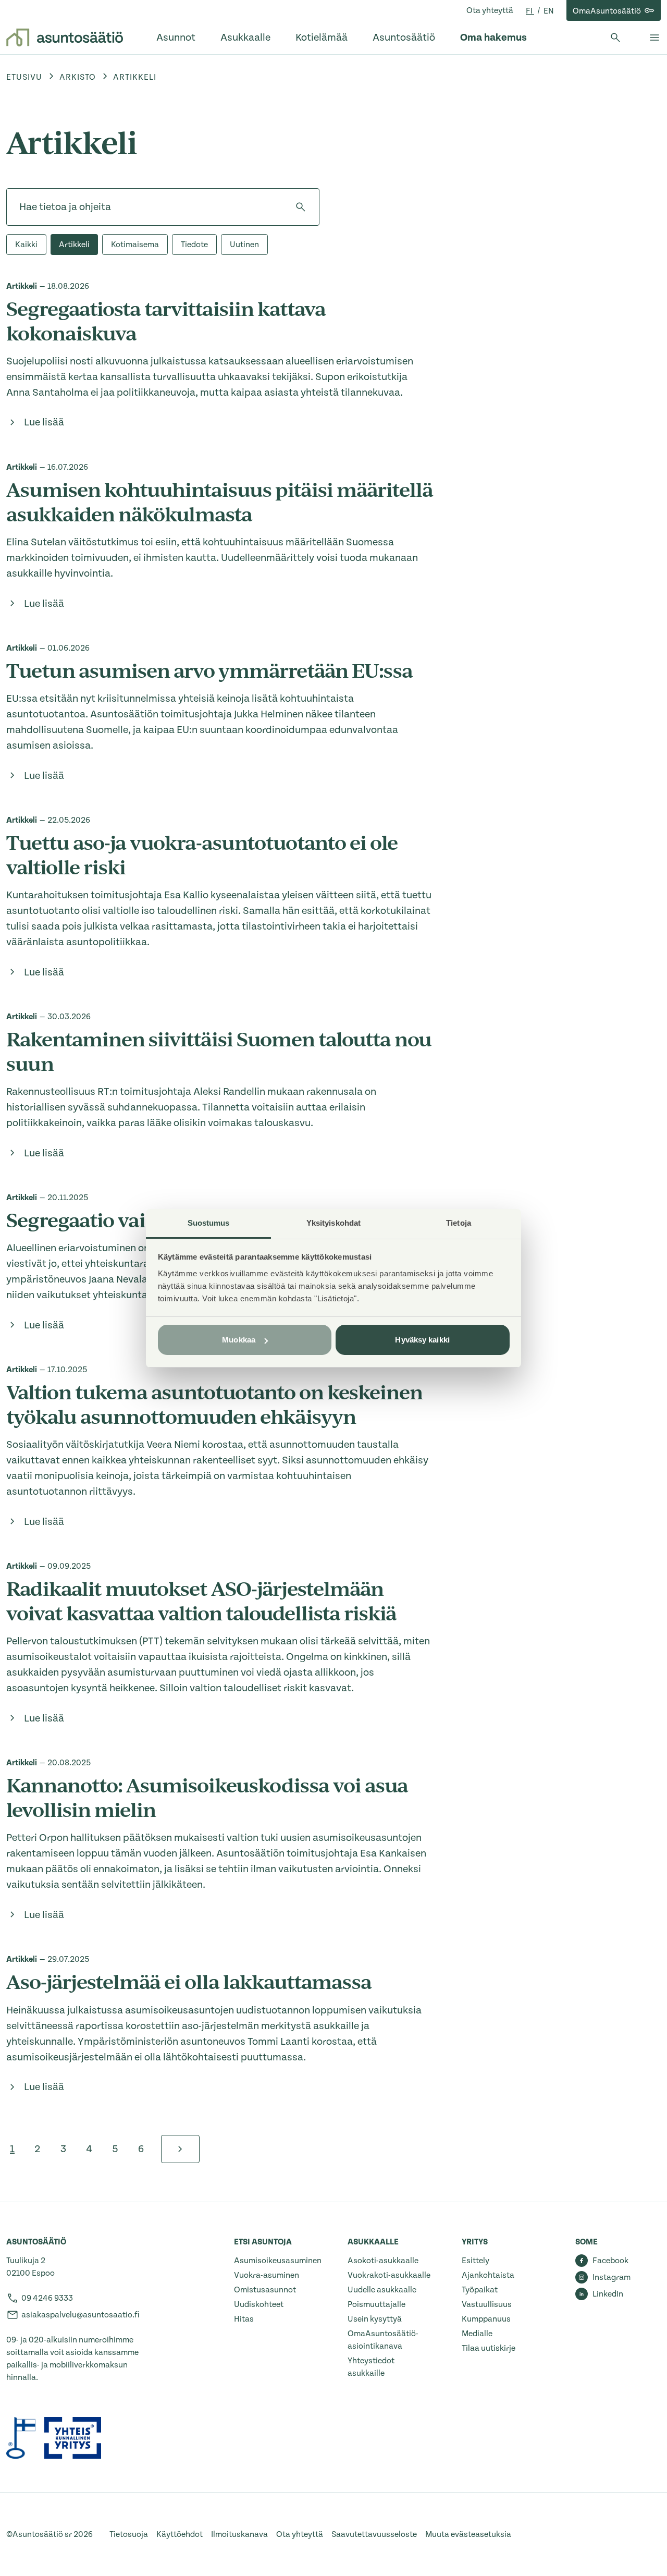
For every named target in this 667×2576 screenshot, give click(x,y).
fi (530, 11)
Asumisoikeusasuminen (278, 2261)
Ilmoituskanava (239, 2534)
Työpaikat (480, 2290)
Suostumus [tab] (209, 1223)
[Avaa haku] (615, 38)
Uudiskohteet (259, 2304)
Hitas (244, 2319)
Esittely (475, 2261)
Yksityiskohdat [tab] (333, 1223)
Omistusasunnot (265, 2290)
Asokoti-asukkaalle (383, 2261)
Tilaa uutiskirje (489, 2348)
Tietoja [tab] (459, 1223)
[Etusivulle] (65, 38)
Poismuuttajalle (376, 2304)
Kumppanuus (486, 2319)
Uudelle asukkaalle (382, 2290)
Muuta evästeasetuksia (468, 2534)
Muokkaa (239, 1340)
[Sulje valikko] (654, 38)
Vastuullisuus (487, 2304)
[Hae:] (163, 207)
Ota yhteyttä (490, 10)
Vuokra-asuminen (267, 2275)
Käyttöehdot (180, 2534)
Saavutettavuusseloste (374, 2534)
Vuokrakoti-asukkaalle (389, 2275)
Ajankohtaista (488, 2275)
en (549, 11)
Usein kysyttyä (375, 2319)
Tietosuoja (129, 2534)
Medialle (477, 2334)
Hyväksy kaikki (422, 1340)
